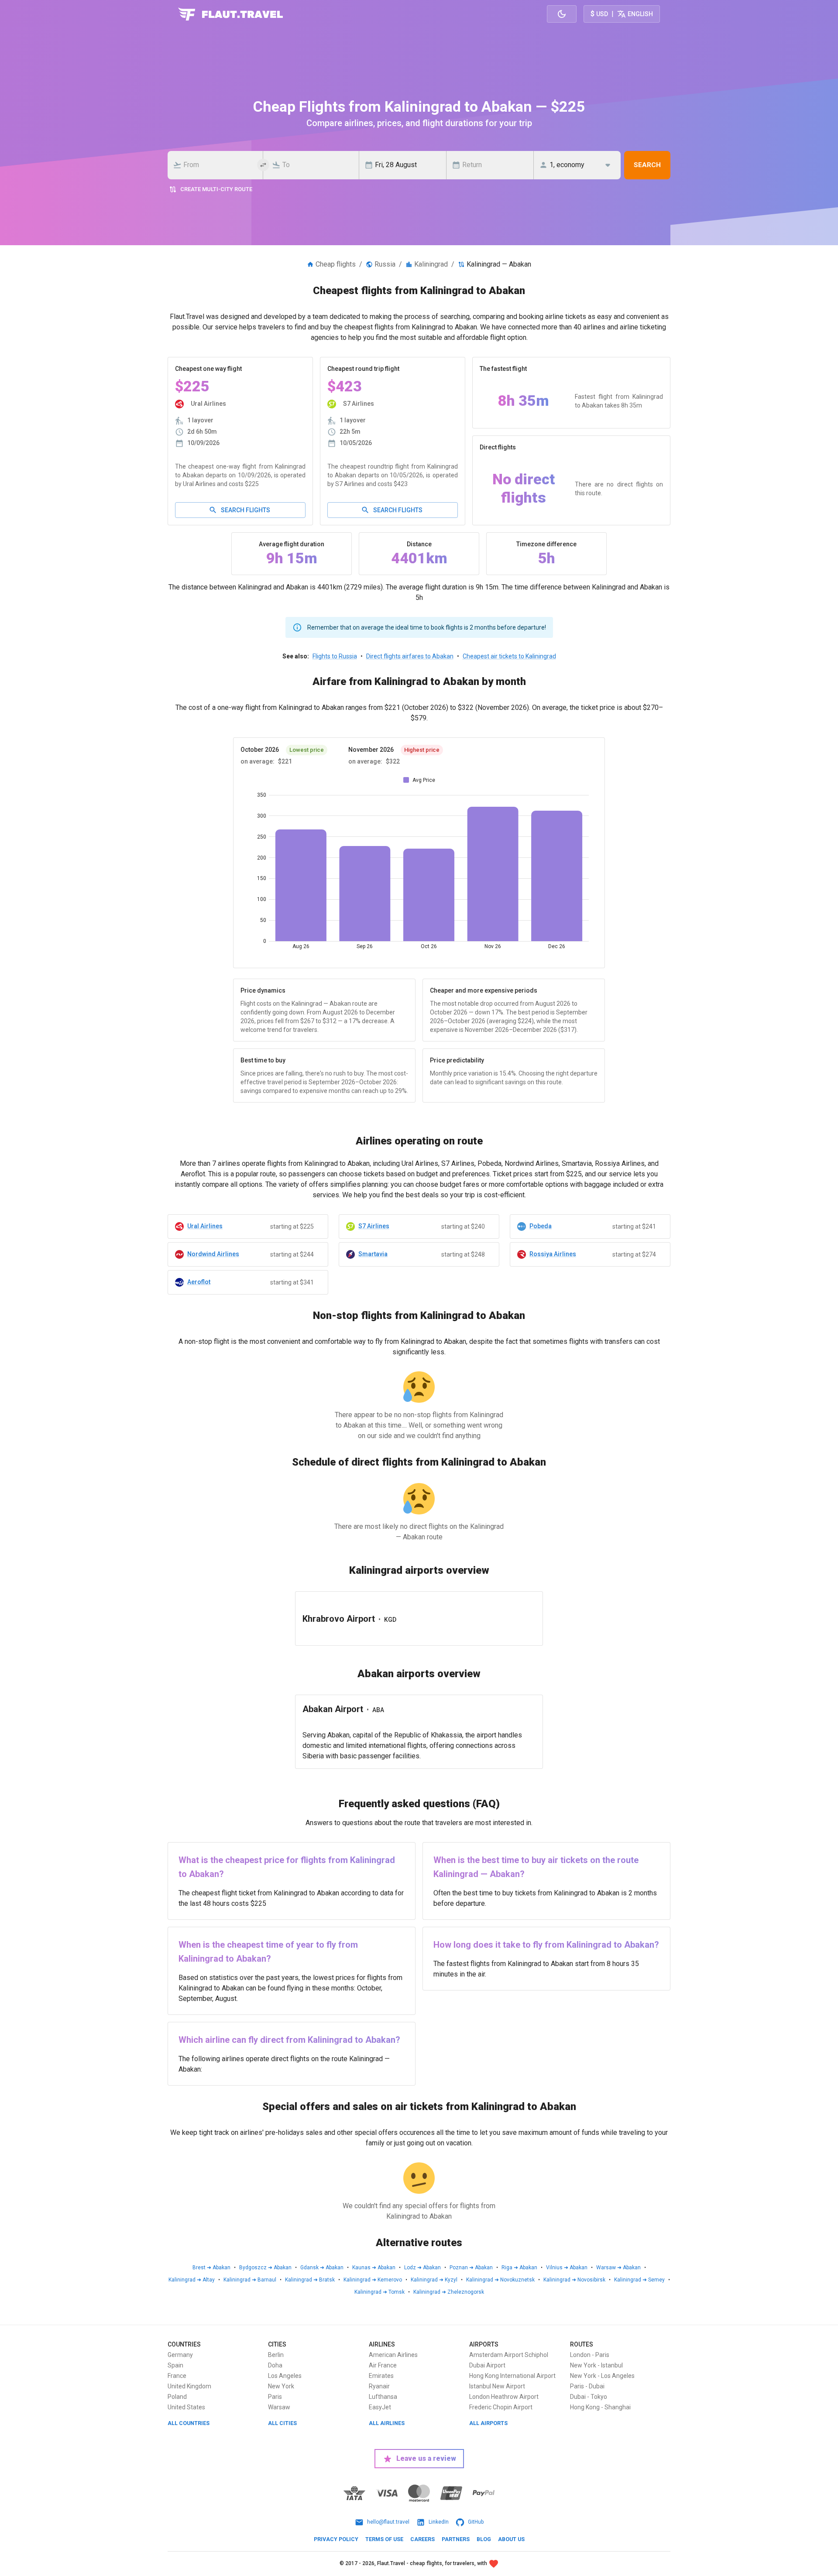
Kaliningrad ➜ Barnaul (250, 2280)
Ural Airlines (205, 1226)
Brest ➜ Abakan (211, 2268)
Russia (385, 264)
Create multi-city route (216, 189)
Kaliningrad (431, 264)
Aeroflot (199, 1282)
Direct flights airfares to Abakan (410, 656)
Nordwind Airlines (213, 1254)
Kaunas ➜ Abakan (374, 2268)
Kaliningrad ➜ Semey (639, 2280)
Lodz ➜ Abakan (422, 2268)
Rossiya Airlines (553, 1254)
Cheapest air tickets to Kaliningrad (509, 656)
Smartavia (373, 1254)
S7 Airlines (374, 1226)
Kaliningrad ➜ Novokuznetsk (500, 2280)
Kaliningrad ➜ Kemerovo (373, 2280)
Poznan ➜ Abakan (471, 2268)
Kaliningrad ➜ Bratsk (310, 2280)
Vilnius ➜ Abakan (567, 2268)
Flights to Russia (335, 656)
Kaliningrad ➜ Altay (192, 2280)
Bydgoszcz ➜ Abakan (265, 2268)
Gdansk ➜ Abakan (322, 2268)
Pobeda (541, 1226)
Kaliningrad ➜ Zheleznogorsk (449, 2292)
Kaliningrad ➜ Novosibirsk (574, 2280)
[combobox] (218, 165)
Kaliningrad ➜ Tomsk (380, 2292)
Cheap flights (336, 264)
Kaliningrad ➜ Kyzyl (434, 2280)
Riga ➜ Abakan (519, 2268)
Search (647, 165)
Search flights (246, 510)
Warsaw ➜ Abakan (618, 2268)
